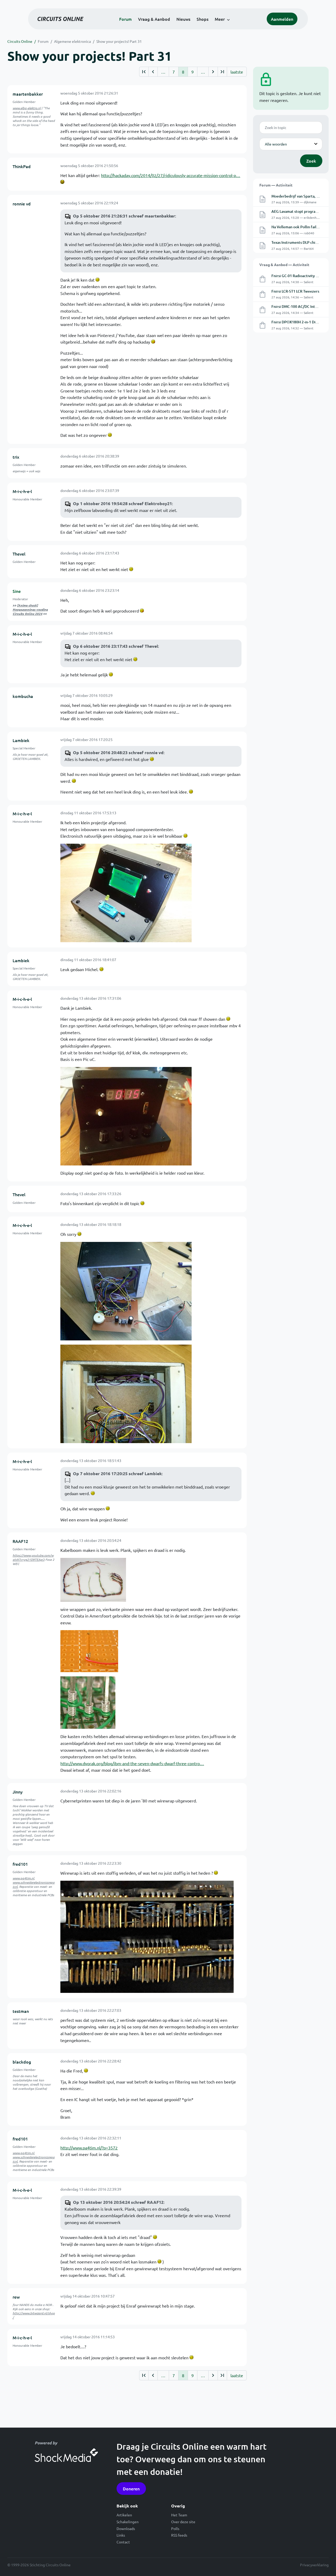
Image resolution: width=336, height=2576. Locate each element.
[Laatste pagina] (222, 72)
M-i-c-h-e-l (22, 491)
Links (121, 2535)
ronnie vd (22, 204)
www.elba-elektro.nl (27, 108)
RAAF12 (20, 1541)
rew (16, 2297)
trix (16, 457)
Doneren (131, 2489)
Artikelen (124, 2515)
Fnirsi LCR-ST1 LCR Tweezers (295, 291)
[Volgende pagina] (213, 72)
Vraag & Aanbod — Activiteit (284, 265)
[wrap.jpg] (88, 1702)
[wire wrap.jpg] (89, 1651)
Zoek (311, 161)
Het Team (179, 2515)
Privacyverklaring (314, 2565)
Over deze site (183, 2522)
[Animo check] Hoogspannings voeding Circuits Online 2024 (30, 609)
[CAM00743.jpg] (126, 892)
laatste (237, 72)
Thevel (19, 554)
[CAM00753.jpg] (126, 1393)
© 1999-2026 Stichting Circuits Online (39, 2565)
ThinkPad (22, 166)
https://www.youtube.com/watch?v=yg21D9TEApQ (33, 1557)
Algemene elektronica (72, 41)
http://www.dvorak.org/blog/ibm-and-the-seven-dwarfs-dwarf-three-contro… (132, 1763)
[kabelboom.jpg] (93, 1579)
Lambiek (21, 740)
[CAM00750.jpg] (126, 1115)
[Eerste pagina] (144, 72)
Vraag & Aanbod (154, 19)
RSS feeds (179, 2535)
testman (21, 2011)
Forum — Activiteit (276, 185)
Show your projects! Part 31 (119, 41)
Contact (123, 2542)
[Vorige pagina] (153, 72)
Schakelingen (128, 2522)
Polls (175, 2528)
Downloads (126, 2528)
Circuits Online (20, 41)
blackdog (22, 2062)
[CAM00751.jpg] (126, 1290)
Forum (125, 19)
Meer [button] (220, 19)
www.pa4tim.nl (23, 1878)
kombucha (23, 696)
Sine (17, 591)
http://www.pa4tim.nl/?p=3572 (89, 2148)
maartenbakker (28, 94)
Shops (203, 19)
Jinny (18, 1792)
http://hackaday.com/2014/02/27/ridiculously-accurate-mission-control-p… (171, 175)
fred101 (20, 1864)
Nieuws (183, 19)
